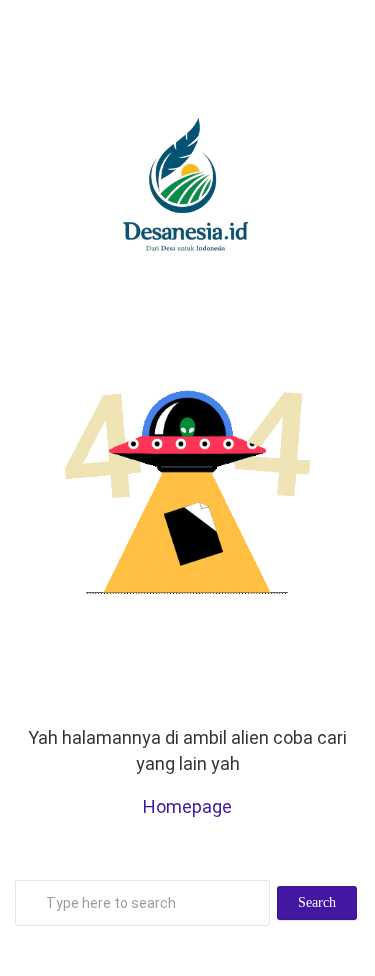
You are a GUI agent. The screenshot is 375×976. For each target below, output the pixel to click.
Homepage (187, 806)
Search (317, 902)
